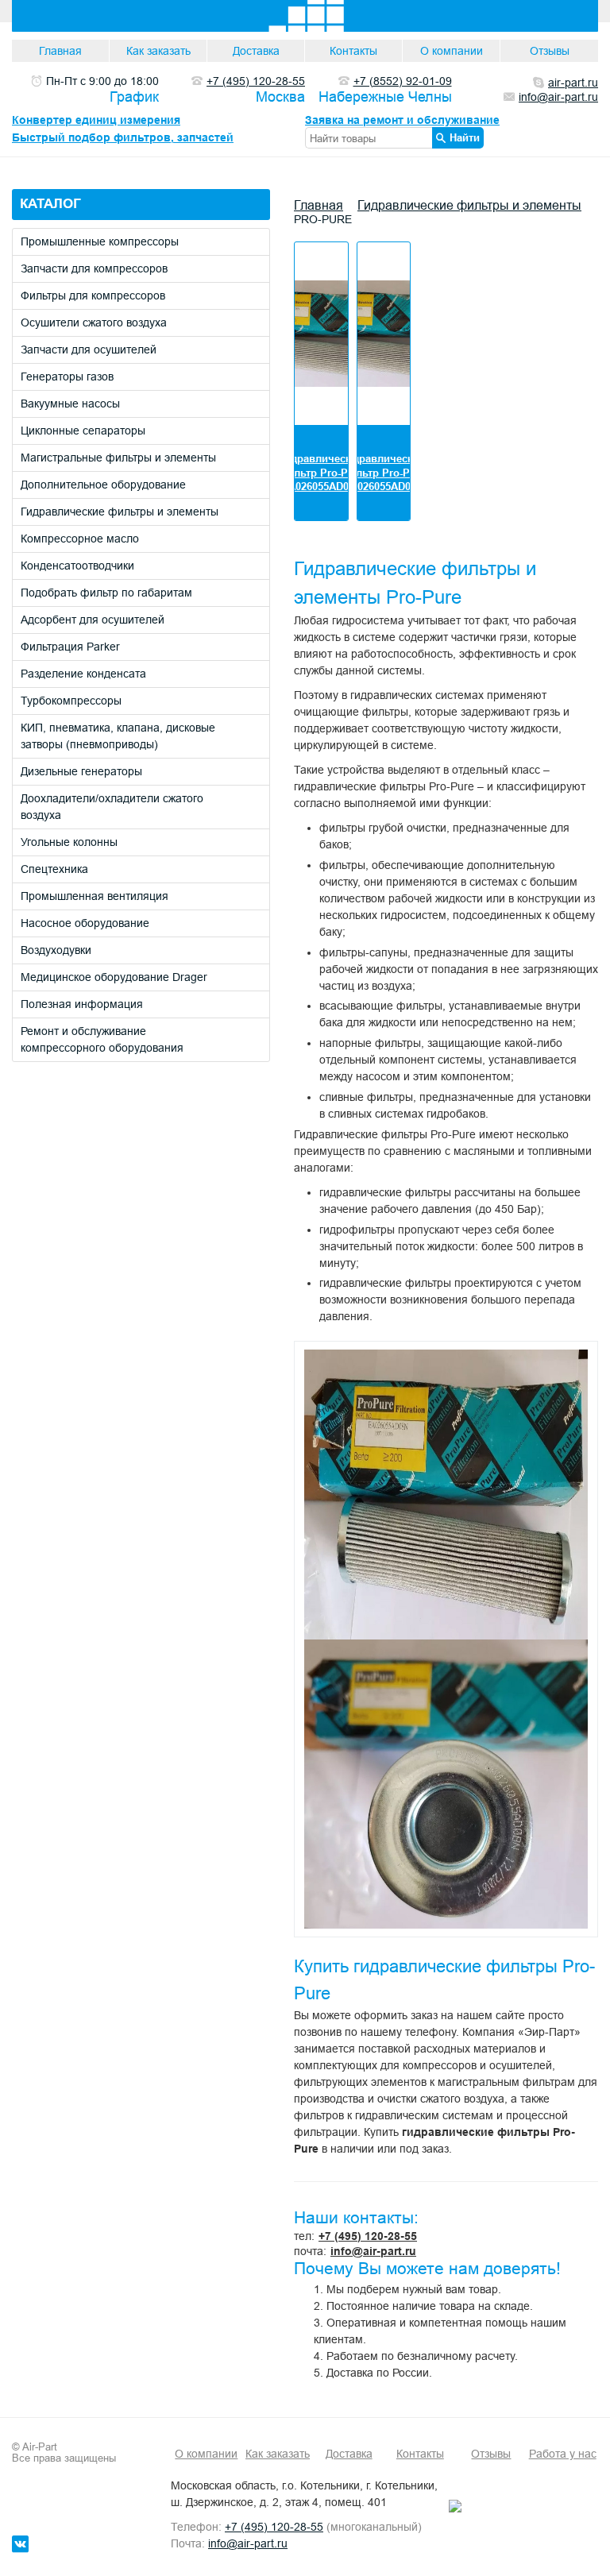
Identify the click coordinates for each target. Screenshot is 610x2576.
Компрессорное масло (80, 539)
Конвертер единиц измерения (96, 120)
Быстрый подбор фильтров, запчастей (123, 137)
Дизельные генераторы (81, 771)
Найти (465, 137)
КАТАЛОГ (50, 204)
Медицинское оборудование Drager (114, 977)
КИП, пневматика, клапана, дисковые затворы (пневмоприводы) (118, 736)
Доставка (256, 51)
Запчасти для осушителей (89, 350)
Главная (60, 51)
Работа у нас (563, 2454)
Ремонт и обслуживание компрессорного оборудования (102, 1039)
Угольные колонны (69, 842)
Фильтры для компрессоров (93, 295)
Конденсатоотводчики (77, 566)
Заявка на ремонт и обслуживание (402, 120)
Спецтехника (54, 869)
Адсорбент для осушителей (93, 620)
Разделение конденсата (83, 674)
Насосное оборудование (85, 923)
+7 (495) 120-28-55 (368, 2236)
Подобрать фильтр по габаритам (106, 593)
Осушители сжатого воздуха (94, 322)
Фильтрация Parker (70, 647)
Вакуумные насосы (70, 404)
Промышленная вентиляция (95, 896)
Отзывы (550, 51)
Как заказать (158, 51)
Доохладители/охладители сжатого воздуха (112, 807)
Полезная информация (82, 1004)
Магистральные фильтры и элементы (118, 458)
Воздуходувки (56, 950)
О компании (452, 51)
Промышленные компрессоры (100, 241)
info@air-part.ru (373, 2251)
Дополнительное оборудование (103, 485)
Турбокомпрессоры (71, 701)
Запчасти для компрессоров (94, 268)
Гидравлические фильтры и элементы (120, 512)
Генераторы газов (67, 377)
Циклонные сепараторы (83, 431)
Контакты (353, 51)
